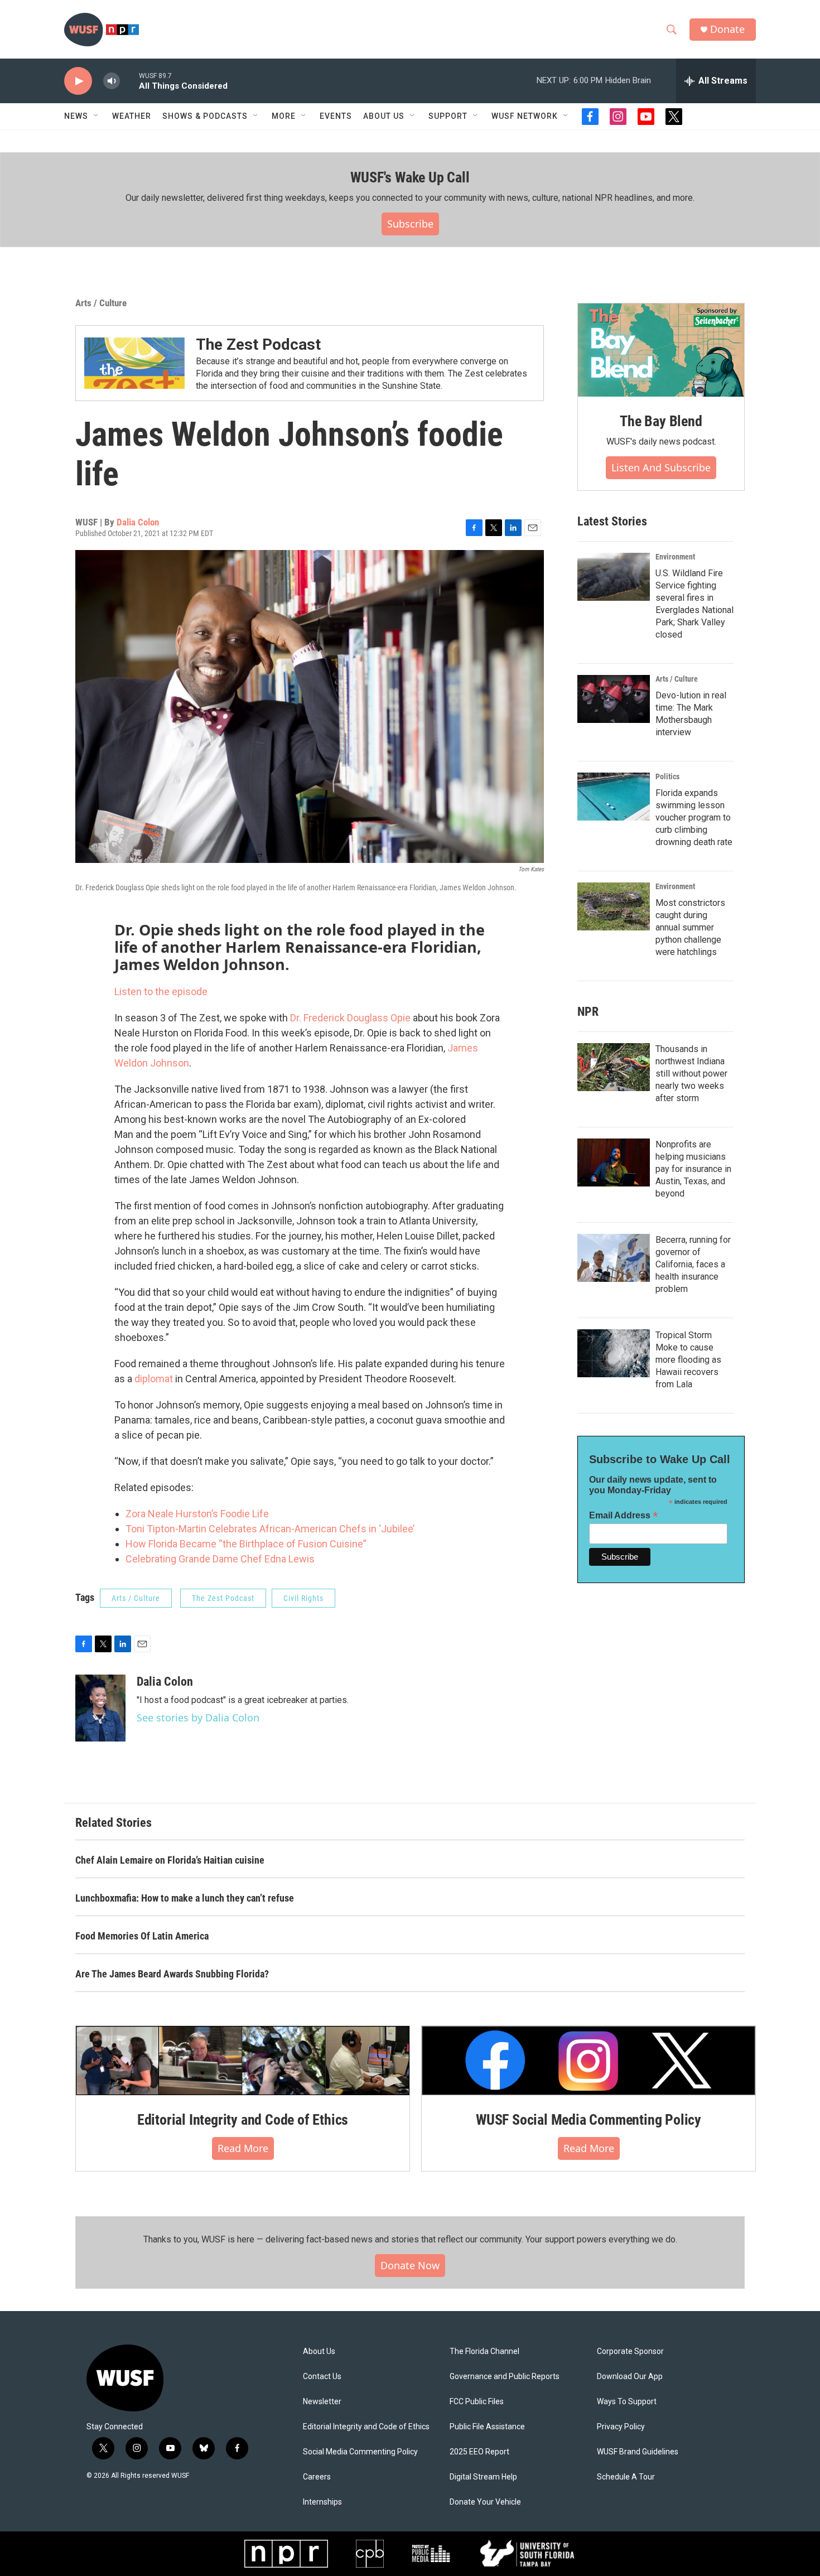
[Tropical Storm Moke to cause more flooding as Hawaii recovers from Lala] (614, 1353)
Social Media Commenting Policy (360, 2452)
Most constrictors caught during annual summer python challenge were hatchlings (690, 927)
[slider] (129, 81)
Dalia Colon (138, 522)
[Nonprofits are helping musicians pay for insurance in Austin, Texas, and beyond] (614, 1162)
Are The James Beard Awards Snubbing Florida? (172, 1974)
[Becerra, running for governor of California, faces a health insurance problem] (614, 1258)
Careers (317, 2477)
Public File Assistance (487, 2427)
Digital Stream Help (483, 2477)
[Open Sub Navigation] (97, 116)
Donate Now (410, 2265)
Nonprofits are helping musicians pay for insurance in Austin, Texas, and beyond (693, 1169)
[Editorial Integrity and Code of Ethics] (243, 2061)
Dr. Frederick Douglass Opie (350, 1018)
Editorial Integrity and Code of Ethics (243, 2120)
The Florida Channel (484, 2351)
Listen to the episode (161, 992)
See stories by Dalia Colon (198, 1718)
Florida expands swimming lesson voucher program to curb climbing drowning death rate (694, 817)
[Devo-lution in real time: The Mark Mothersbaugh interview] (614, 699)
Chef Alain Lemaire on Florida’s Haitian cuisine (170, 1860)
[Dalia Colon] (100, 1708)
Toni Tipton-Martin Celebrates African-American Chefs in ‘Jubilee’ (270, 1529)
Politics (667, 776)
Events (336, 116)
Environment (675, 557)
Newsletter (322, 2402)
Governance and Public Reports (505, 2377)
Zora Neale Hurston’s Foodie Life (197, 1514)
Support (448, 116)
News (76, 116)
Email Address (624, 1515)
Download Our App (630, 2377)
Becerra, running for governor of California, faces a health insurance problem (693, 1264)
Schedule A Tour (626, 2477)
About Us (319, 2351)
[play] (78, 81)
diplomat (154, 1379)
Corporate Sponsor (630, 2351)
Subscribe (410, 224)
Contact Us (322, 2377)
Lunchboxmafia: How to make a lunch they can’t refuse (185, 1898)
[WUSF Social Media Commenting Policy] (589, 2061)
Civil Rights (303, 1598)
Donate (727, 29)
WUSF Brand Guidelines (638, 2452)
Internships (322, 2502)
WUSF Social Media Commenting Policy (589, 2120)
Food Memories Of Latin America (142, 1936)
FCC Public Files (477, 2402)
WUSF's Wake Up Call (410, 177)
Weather (132, 116)
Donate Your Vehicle (485, 2502)
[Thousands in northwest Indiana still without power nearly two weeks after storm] (614, 1067)
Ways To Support (627, 2402)
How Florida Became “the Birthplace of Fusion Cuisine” (246, 1544)
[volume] (112, 81)
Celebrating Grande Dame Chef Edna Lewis (220, 1559)
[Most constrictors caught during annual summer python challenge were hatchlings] (614, 906)
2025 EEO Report (479, 2452)
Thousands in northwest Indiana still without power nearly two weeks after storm (691, 1074)
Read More (243, 2148)
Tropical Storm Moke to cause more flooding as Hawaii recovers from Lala (688, 1360)
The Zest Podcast (258, 344)
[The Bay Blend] (661, 350)
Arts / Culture (101, 303)
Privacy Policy (621, 2427)
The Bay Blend (661, 421)
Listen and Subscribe (661, 467)
